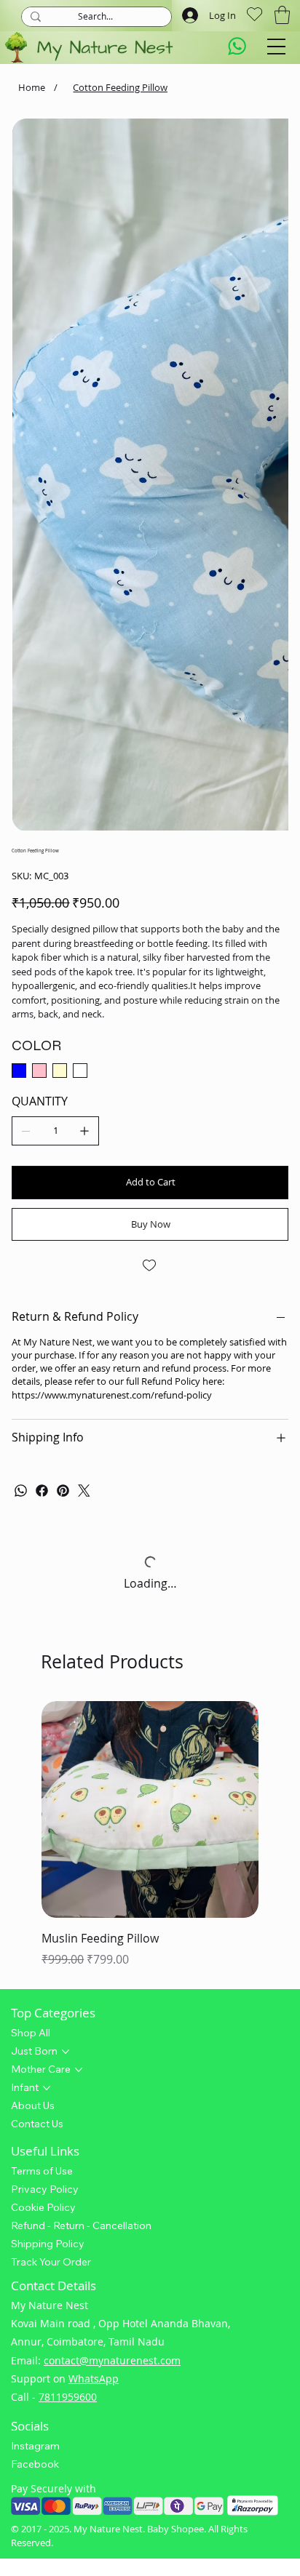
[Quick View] (150, 1372)
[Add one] (84, 695)
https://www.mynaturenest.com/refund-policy (112, 958)
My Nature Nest (108, 2092)
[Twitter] (84, 1054)
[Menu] (276, 47)
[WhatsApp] (21, 1054)
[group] (150, 1399)
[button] (282, 15)
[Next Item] (267, 256)
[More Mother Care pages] (79, 1633)
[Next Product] (280, 1372)
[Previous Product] (20, 1372)
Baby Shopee (175, 2092)
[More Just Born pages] (66, 1615)
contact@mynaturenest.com (112, 1923)
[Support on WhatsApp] (237, 47)
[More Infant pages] (47, 1651)
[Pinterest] (63, 1054)
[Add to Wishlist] (150, 829)
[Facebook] (42, 1054)
